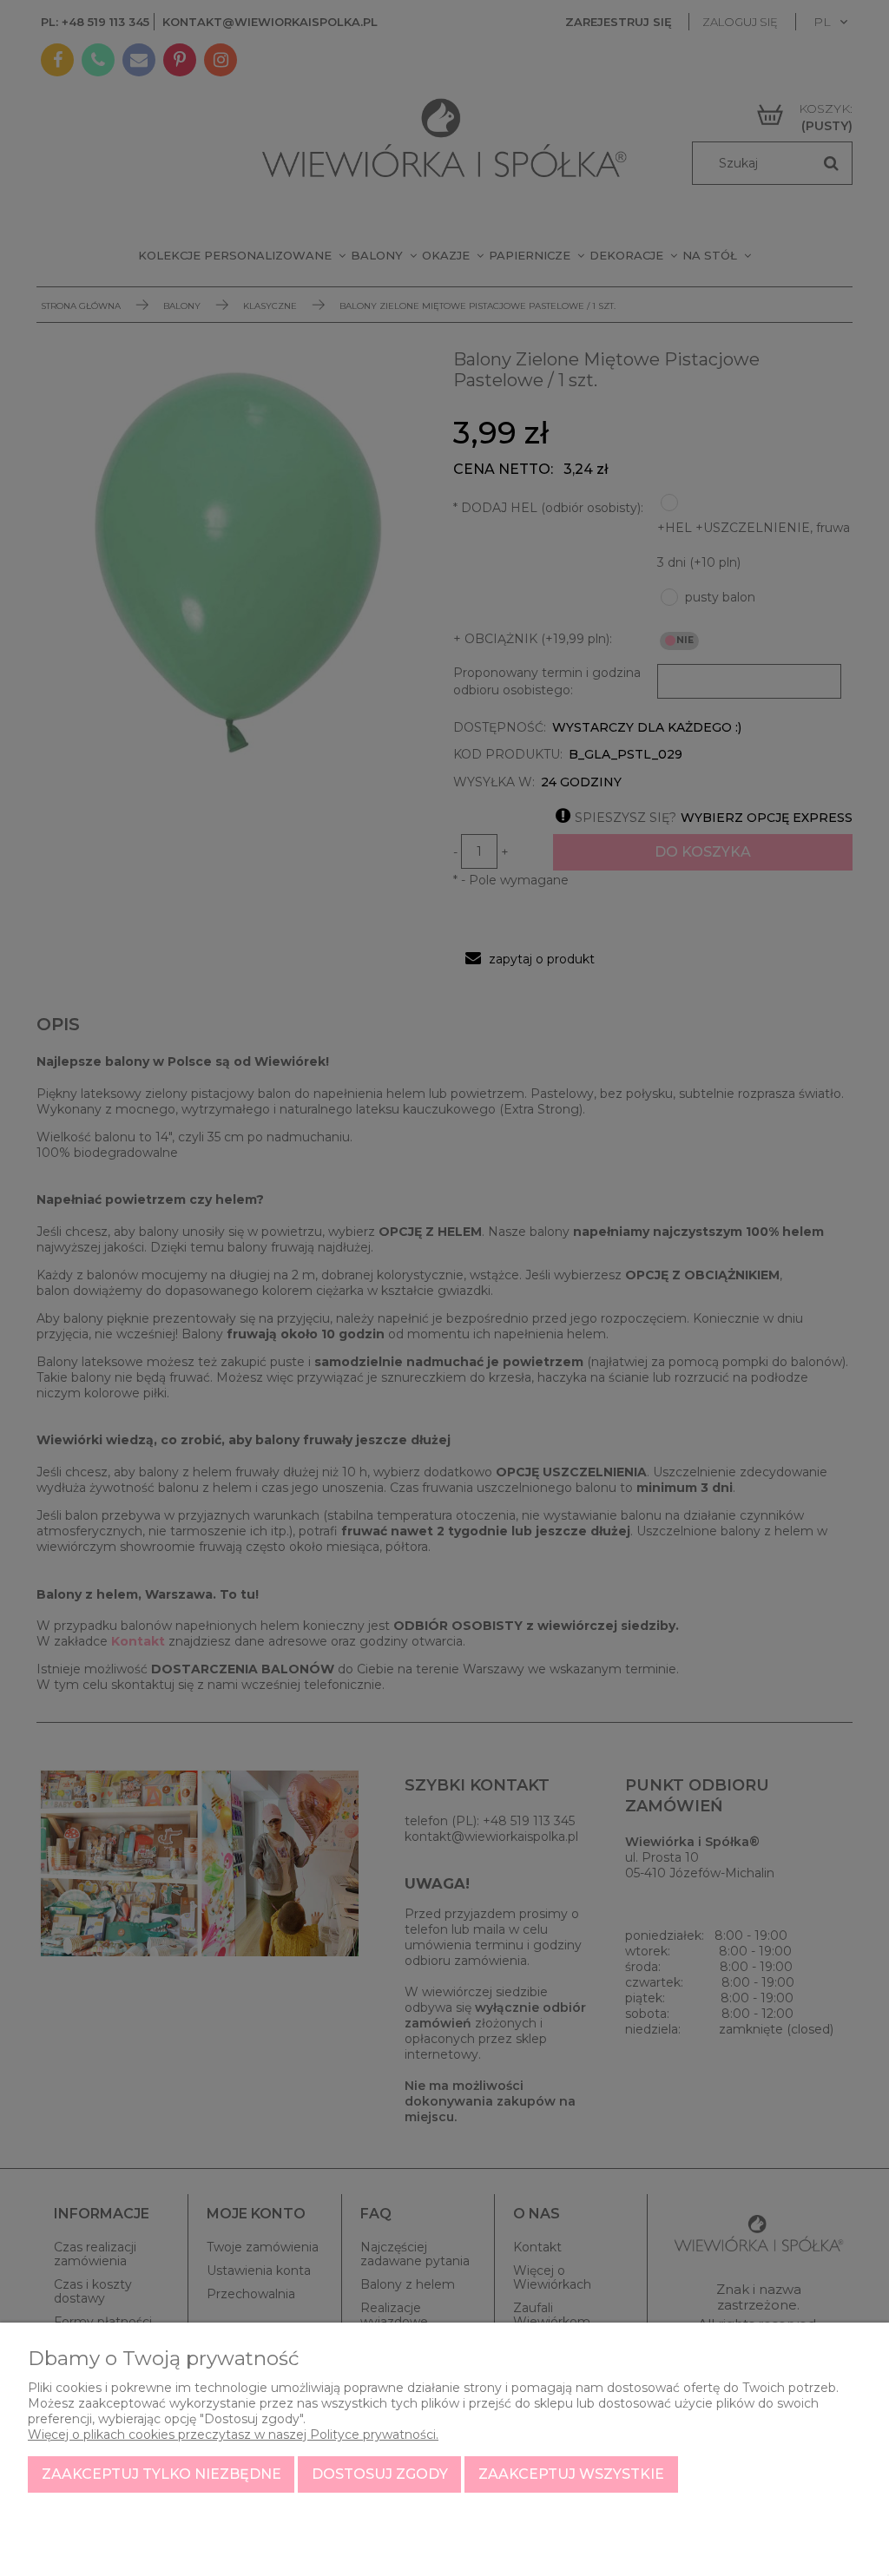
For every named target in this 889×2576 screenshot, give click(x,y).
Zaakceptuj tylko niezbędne (161, 2474)
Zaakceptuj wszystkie (571, 2474)
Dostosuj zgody (380, 2474)
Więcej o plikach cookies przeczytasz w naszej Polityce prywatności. (233, 2435)
